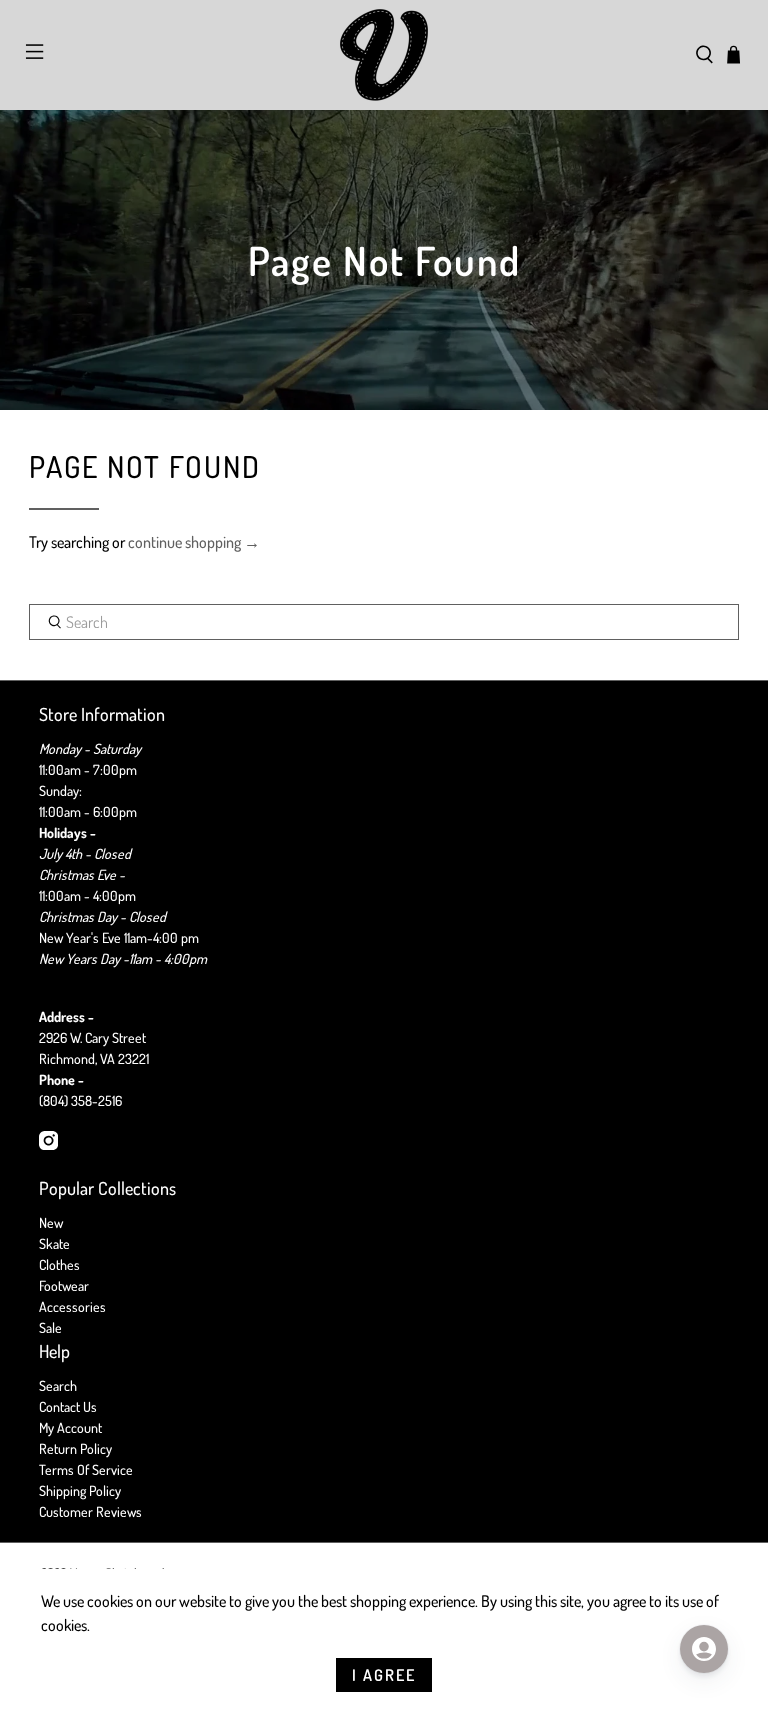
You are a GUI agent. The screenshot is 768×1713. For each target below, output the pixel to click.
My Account (70, 1427)
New (51, 1222)
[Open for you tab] (704, 1649)
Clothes (59, 1264)
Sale (50, 1327)
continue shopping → (194, 542)
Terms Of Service (86, 1469)
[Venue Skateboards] (384, 55)
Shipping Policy (80, 1490)
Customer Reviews (90, 1511)
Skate (54, 1243)
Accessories (72, 1306)
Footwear (64, 1285)
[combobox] (384, 622)
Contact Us (68, 1406)
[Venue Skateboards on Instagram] (48, 1144)
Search (58, 1385)
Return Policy (75, 1448)
